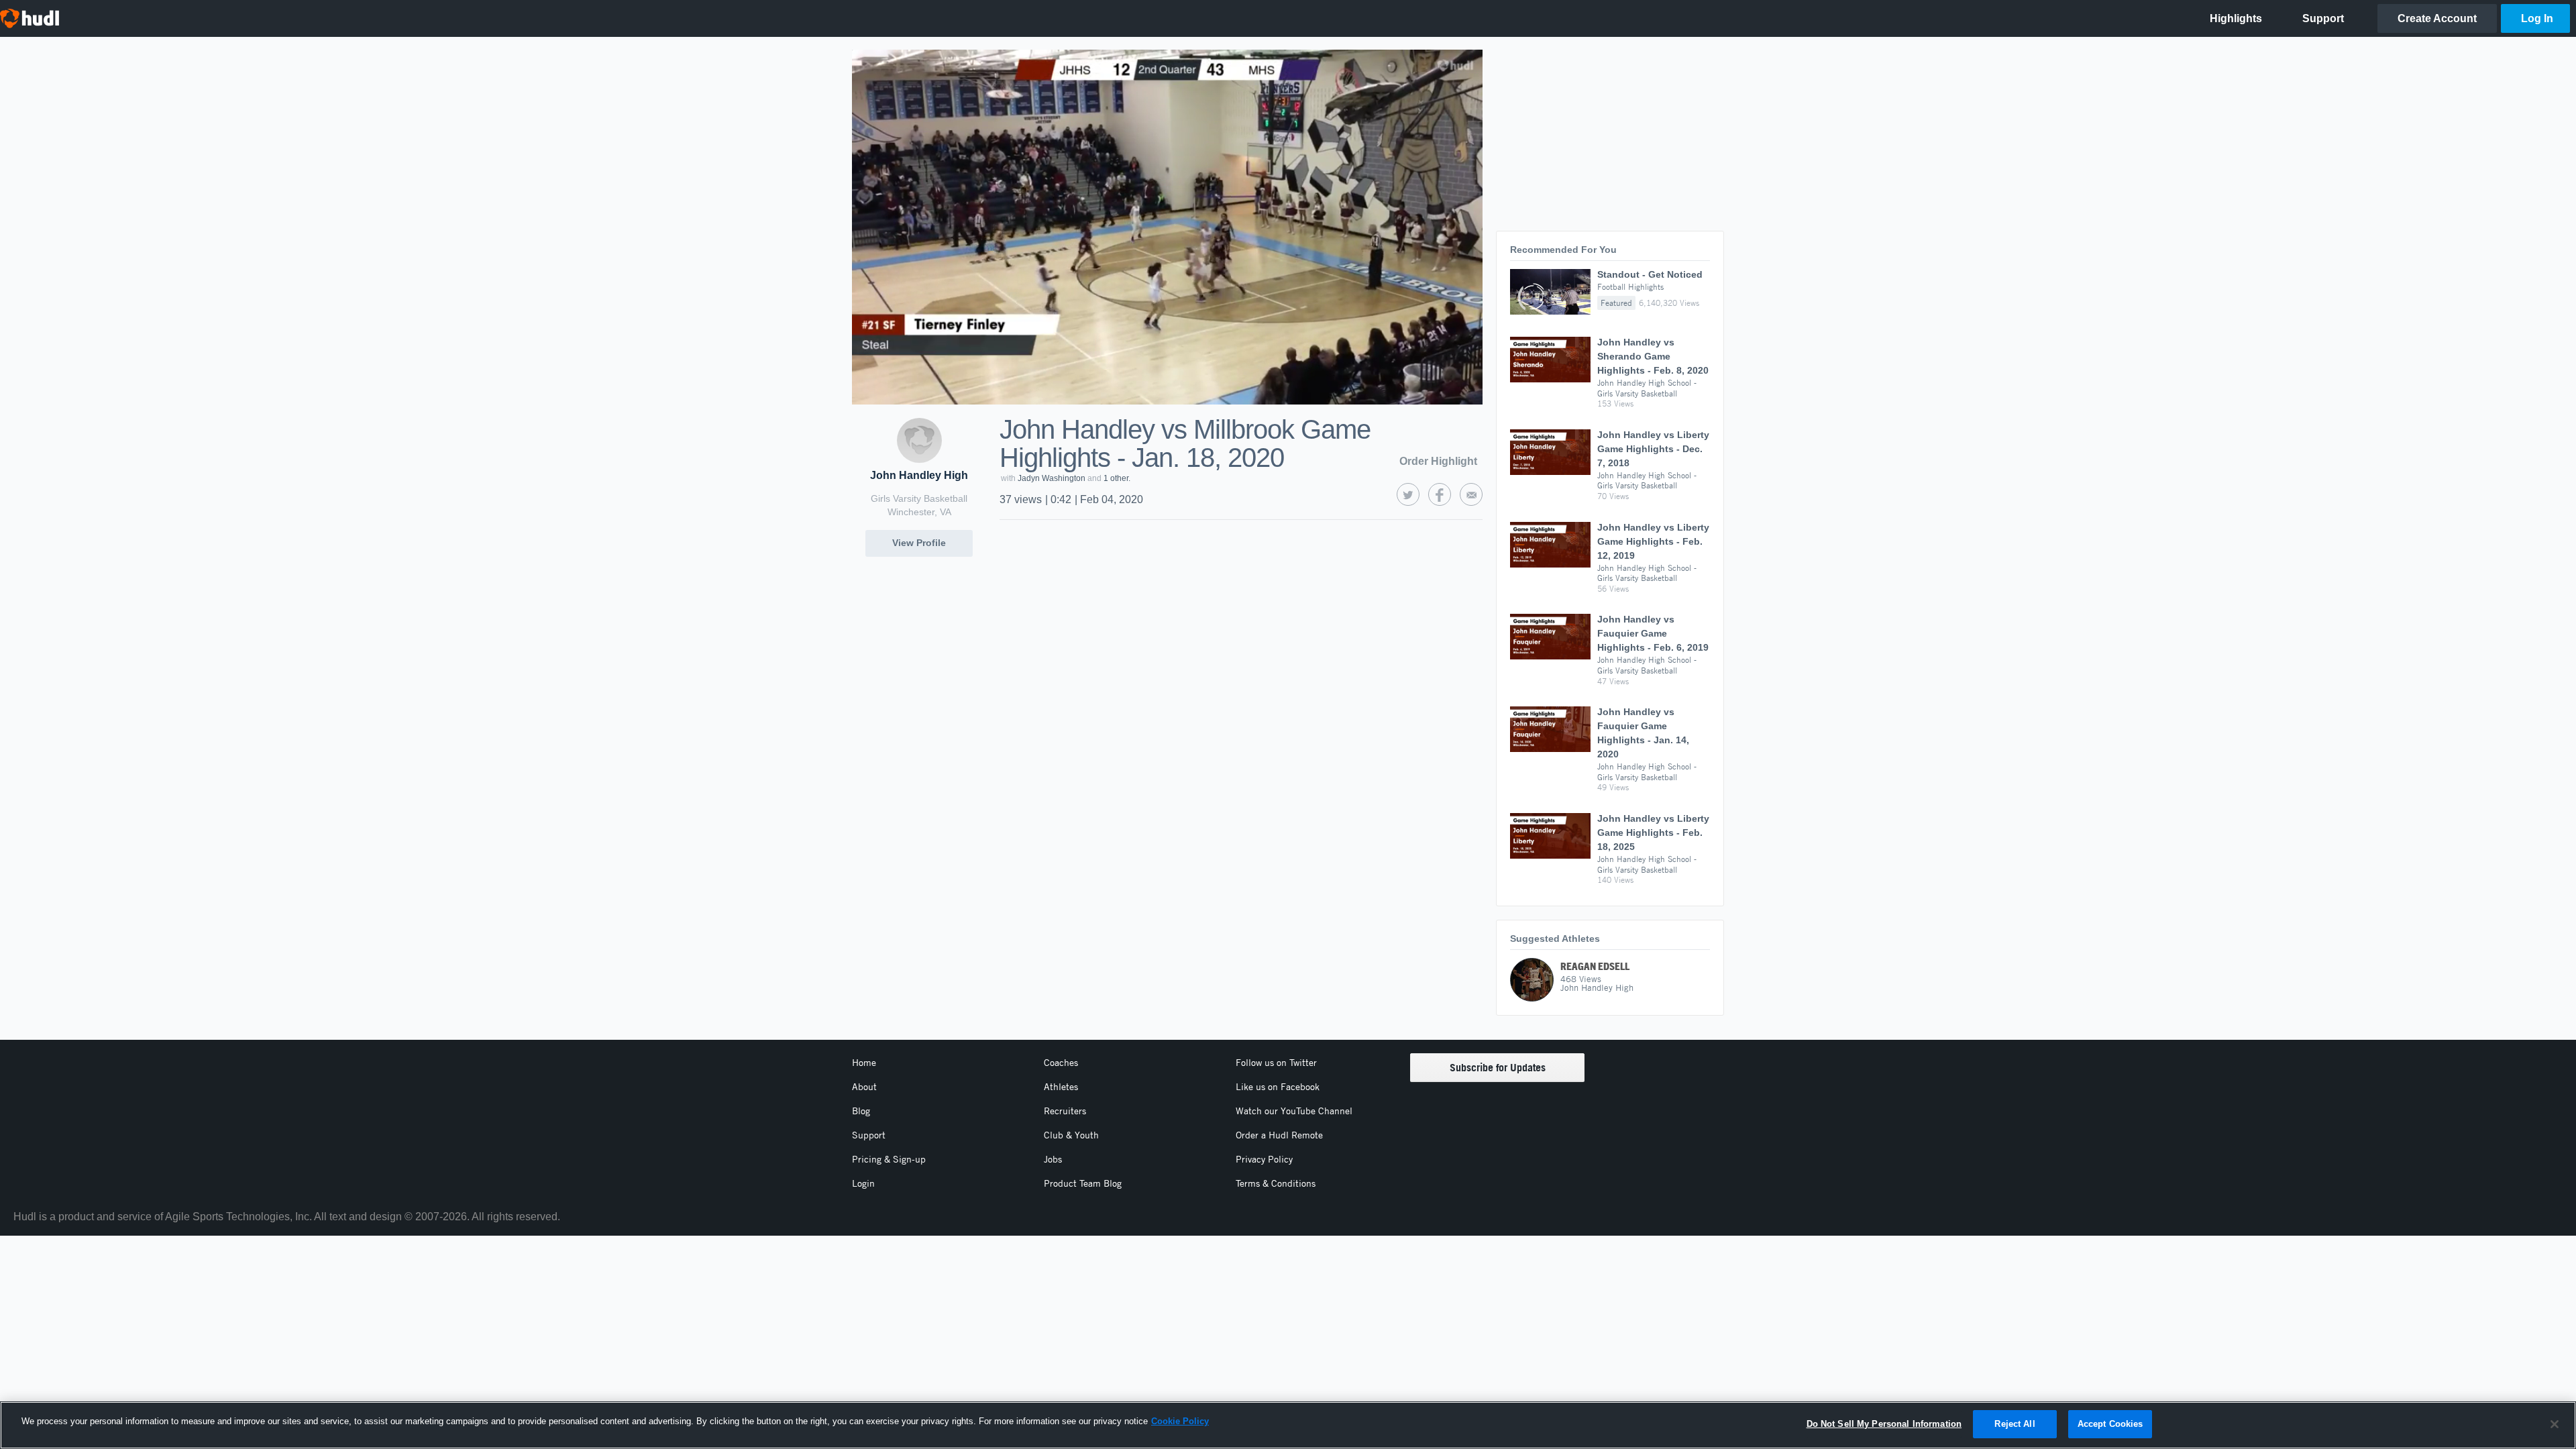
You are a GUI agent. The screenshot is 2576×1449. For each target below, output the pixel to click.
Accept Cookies (2110, 1424)
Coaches (1061, 1063)
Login (863, 1183)
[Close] (2555, 1424)
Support (869, 1135)
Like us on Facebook (1278, 1087)
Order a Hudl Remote (1279, 1135)
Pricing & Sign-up (889, 1159)
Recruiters (1065, 1111)
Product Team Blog (1083, 1183)
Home (864, 1063)
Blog (861, 1111)
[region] (1288, 1425)
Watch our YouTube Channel (1294, 1111)
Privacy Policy (1264, 1159)
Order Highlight (1438, 461)
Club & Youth (1071, 1135)
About (864, 1087)
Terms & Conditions (1276, 1183)
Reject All (2015, 1424)
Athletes (1061, 1087)
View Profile (919, 543)
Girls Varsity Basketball (919, 498)
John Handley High (919, 475)
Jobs (1053, 1159)
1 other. (1117, 478)
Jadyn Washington (1052, 478)
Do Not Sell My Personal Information (1884, 1424)
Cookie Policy (1180, 1421)
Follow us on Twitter (1276, 1063)
